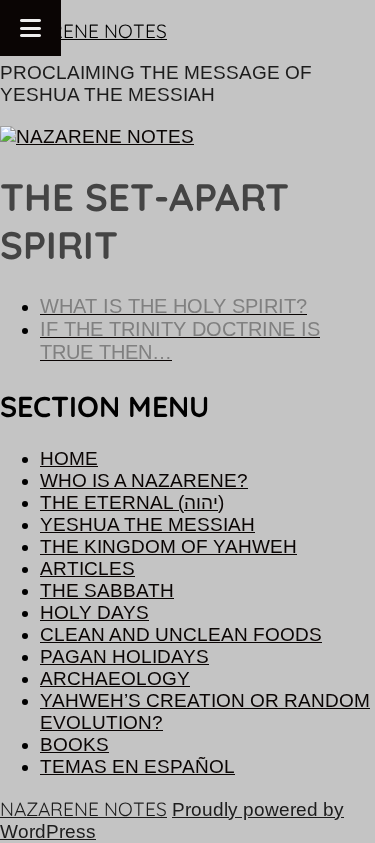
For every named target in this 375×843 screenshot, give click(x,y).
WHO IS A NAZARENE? (144, 480)
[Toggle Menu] (30, 28)
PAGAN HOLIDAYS (124, 656)
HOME (69, 458)
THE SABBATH (107, 590)
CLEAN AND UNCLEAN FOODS (181, 634)
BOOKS (74, 744)
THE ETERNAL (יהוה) (132, 502)
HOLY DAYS (94, 612)
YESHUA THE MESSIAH (147, 524)
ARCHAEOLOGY (115, 678)
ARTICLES (87, 568)
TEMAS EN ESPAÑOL (137, 766)
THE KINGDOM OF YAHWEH (168, 546)
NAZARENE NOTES (83, 31)
